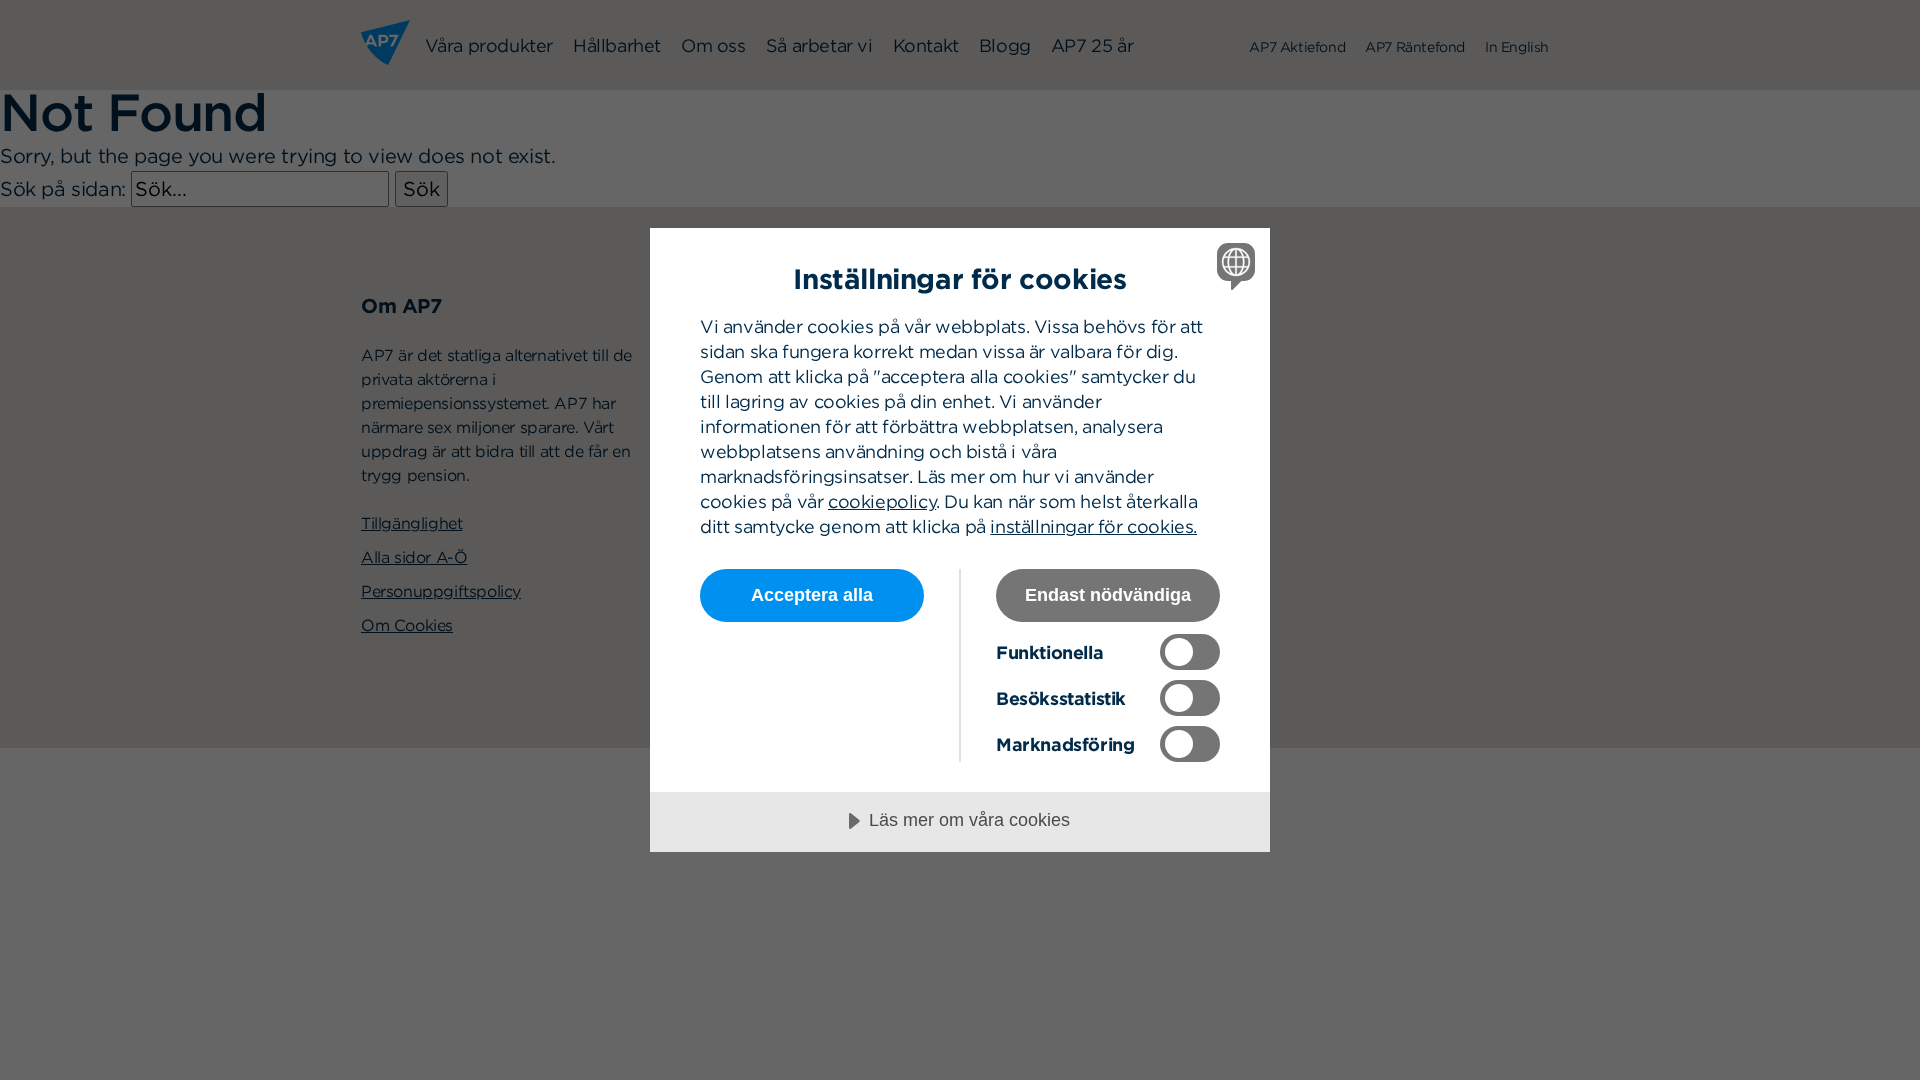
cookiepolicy (882, 501)
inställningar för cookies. (1093, 526)
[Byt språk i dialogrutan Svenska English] (1232, 265)
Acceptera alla (812, 595)
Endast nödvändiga (1108, 595)
